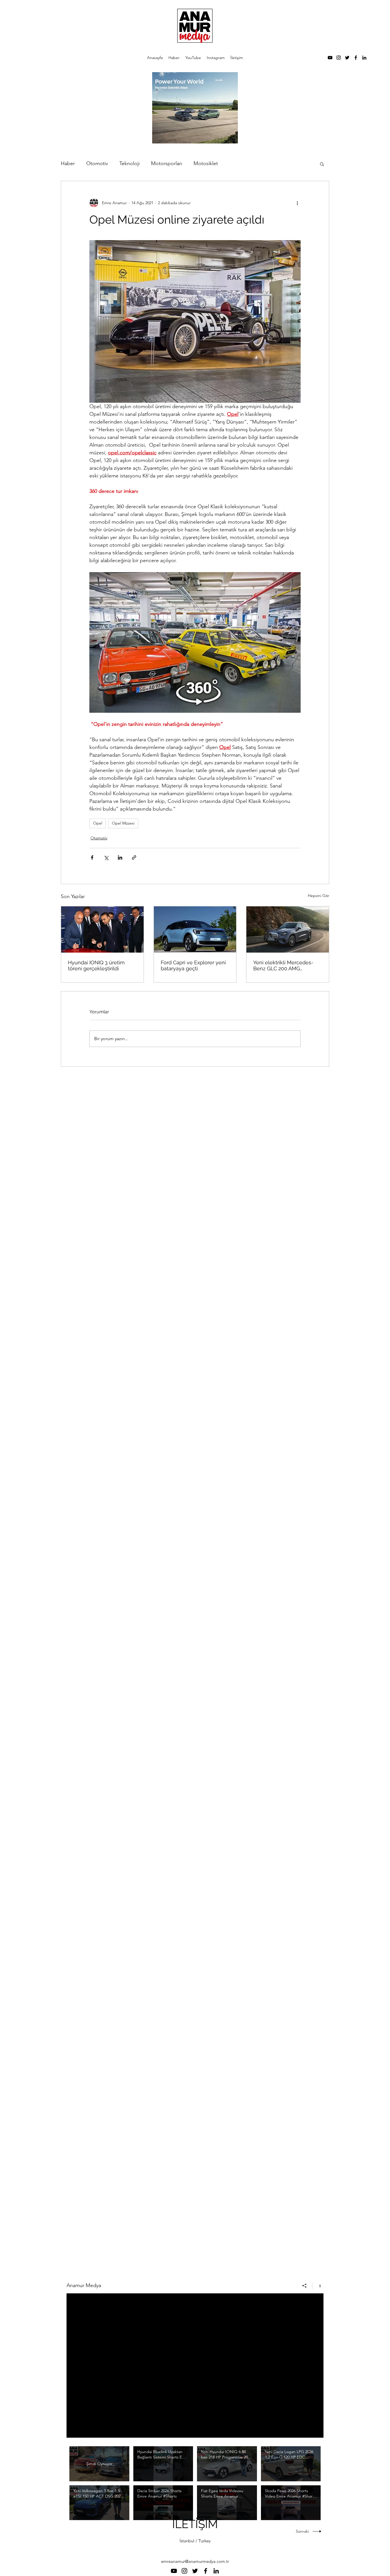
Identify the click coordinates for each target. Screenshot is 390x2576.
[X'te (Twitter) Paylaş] (106, 857)
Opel (98, 823)
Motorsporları (167, 163)
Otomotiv (97, 163)
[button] (322, 164)
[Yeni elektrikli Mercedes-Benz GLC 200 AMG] (288, 929)
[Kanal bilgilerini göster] (318, 2286)
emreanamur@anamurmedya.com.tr (195, 2561)
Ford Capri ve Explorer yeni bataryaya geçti (193, 965)
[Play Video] (163, 2464)
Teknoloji (129, 163)
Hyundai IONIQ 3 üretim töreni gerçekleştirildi (96, 965)
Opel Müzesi (123, 823)
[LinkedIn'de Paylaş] (120, 857)
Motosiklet (206, 163)
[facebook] (356, 58)
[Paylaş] (304, 2286)
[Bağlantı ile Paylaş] (134, 857)
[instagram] (339, 58)
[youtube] (330, 58)
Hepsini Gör (318, 896)
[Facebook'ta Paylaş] (92, 857)
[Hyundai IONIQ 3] (102, 929)
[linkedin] (364, 58)
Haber (68, 163)
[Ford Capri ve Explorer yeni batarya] (195, 929)
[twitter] (347, 58)
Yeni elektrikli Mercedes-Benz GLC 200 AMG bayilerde (283, 965)
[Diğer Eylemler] (297, 203)
